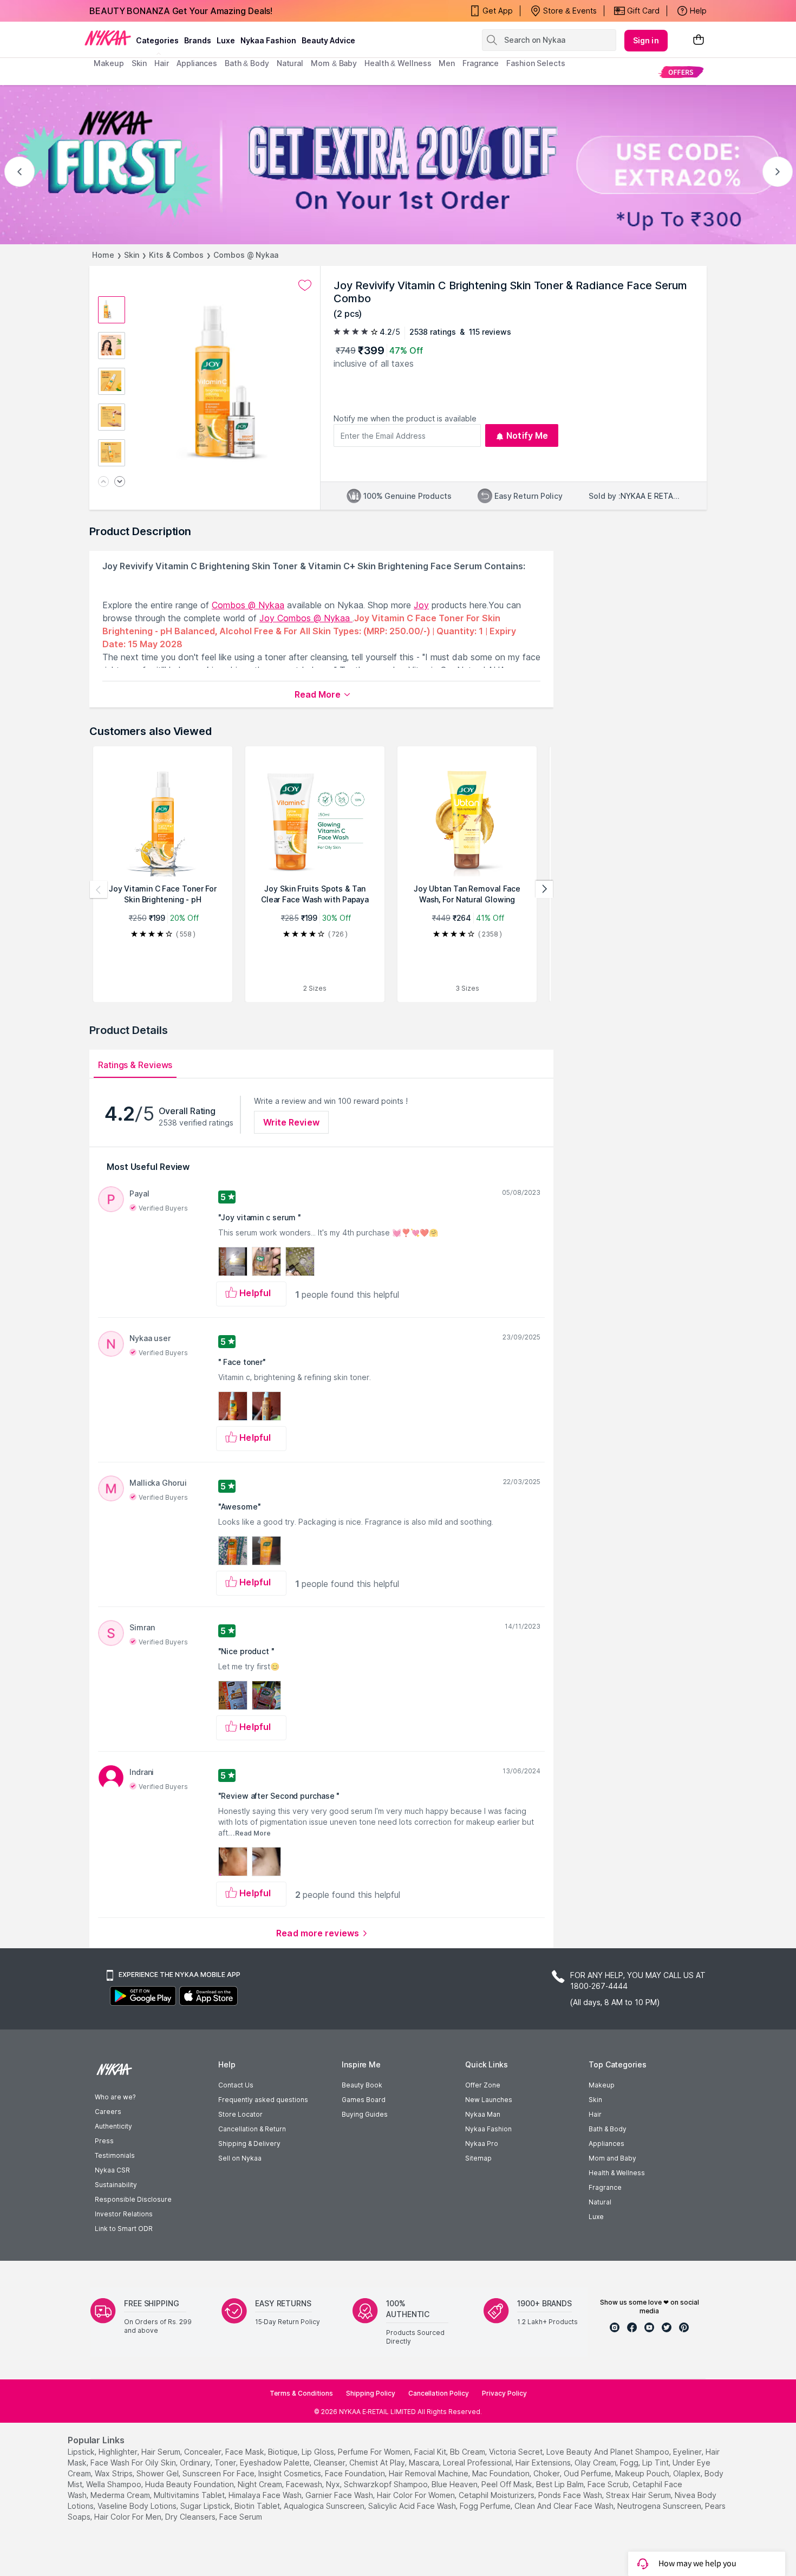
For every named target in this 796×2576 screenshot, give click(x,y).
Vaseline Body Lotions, (138, 2506)
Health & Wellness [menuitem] (398, 63)
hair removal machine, (429, 2473)
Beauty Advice (328, 40)
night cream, (261, 2484)
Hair (595, 2114)
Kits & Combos (176, 255)
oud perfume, (588, 2473)
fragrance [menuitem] (481, 63)
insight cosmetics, (291, 2473)
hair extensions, (544, 2463)
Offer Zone (483, 2085)
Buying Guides (365, 2114)
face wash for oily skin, (134, 2463)
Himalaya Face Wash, (266, 2495)
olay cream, (596, 2463)
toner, (226, 2463)
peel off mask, (508, 2484)
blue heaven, (455, 2484)
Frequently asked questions (263, 2100)
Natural (600, 2202)
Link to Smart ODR (124, 2229)
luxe (226, 40)
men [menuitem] (447, 63)
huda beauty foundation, (190, 2484)
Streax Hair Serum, (639, 2495)
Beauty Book (362, 2085)
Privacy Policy (504, 2393)
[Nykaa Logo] (108, 37)
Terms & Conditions (301, 2393)
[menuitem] (681, 72)
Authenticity (113, 2126)
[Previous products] (99, 889)
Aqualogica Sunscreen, (325, 2506)
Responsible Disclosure (133, 2199)
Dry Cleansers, (191, 2517)
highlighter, (119, 2452)
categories (157, 40)
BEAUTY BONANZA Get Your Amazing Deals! (181, 11)
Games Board (364, 2100)
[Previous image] (103, 482)
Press (104, 2141)
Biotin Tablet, (258, 2506)
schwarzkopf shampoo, (387, 2484)
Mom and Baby (612, 2158)
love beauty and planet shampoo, (609, 2452)
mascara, (425, 2463)
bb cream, (468, 2452)
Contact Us (236, 2085)
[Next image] (120, 482)
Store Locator (240, 2114)
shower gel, (158, 2473)
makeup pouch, (643, 2473)
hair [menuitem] (162, 63)
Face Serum (241, 2517)
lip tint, (656, 2463)
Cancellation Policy (439, 2393)
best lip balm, (561, 2484)
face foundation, (356, 2473)
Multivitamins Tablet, (190, 2495)
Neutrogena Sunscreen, (660, 2506)
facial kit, (431, 2452)
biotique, (284, 2452)
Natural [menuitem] (290, 63)
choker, (547, 2473)
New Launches (489, 2100)
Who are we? (115, 2097)
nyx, (334, 2484)
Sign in (646, 40)
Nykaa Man (483, 2114)
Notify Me (527, 435)
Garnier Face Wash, (340, 2495)
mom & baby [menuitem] (334, 63)
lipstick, (82, 2452)
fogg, (630, 2463)
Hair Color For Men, (129, 2517)
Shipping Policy (371, 2393)
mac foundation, (502, 2473)
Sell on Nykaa (240, 2158)
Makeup (602, 2085)
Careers (108, 2112)
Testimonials (115, 2155)
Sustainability (116, 2185)
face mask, (246, 2452)
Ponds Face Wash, (571, 2495)
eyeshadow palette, (276, 2463)
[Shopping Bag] (699, 40)
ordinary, (196, 2463)
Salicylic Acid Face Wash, (413, 2506)
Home (103, 255)
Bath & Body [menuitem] (247, 63)
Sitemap (478, 2158)
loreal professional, (478, 2463)
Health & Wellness (617, 2173)
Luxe (596, 2217)
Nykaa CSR (112, 2170)
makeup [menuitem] (109, 63)
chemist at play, (378, 2463)
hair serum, (162, 2452)
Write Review (291, 1122)
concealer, (204, 2452)
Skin (132, 255)
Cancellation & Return (252, 2129)
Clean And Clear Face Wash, (565, 2506)
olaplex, (688, 2473)
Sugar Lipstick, (206, 2506)
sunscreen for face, (219, 2473)
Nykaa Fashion (268, 40)
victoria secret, (517, 2452)
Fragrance (605, 2187)
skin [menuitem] (139, 63)
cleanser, (330, 2463)
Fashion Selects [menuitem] (536, 63)
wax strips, (115, 2473)
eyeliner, (688, 2452)
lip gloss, (319, 2452)
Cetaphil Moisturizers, (497, 2495)
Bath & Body (608, 2129)
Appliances (606, 2144)
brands (198, 40)
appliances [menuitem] (197, 63)
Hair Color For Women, (417, 2495)
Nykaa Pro (482, 2144)
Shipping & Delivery (249, 2144)
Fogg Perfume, (486, 2506)
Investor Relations (124, 2214)
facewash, (305, 2484)
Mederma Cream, (121, 2495)
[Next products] (544, 889)
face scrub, (609, 2484)
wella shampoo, (115, 2484)
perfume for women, (375, 2452)
